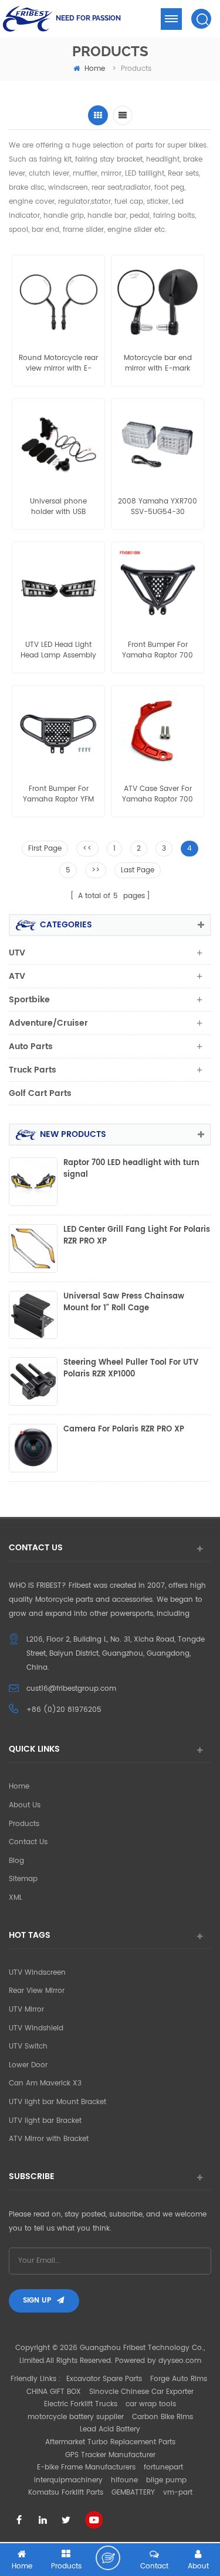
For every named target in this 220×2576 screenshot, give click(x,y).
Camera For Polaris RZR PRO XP (124, 1430)
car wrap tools (151, 2404)
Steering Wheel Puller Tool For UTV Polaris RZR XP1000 (131, 1369)
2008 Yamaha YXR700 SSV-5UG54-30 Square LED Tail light (158, 507)
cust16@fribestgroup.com (71, 1689)
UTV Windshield (36, 2028)
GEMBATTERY (133, 2493)
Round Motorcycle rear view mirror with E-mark (58, 364)
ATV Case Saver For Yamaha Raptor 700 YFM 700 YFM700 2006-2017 (158, 794)
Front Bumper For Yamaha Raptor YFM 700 (58, 794)
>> (96, 870)
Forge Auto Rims (179, 2379)
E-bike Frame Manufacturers (86, 2467)
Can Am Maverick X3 (45, 2083)
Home (19, 1787)
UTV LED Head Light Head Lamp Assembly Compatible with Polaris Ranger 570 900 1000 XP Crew (58, 650)
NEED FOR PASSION (88, 18)
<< (87, 849)
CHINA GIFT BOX (54, 2392)
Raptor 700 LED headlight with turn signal (131, 1169)
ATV (17, 976)
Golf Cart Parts (40, 1093)
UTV (17, 953)
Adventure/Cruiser (48, 1023)
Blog (16, 1861)
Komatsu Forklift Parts (66, 2493)
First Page (45, 849)
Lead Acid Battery (110, 2429)
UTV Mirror (26, 2010)
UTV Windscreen (37, 1973)
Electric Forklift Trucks (81, 2404)
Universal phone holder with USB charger (58, 507)
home (95, 69)
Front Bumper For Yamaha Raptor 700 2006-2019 (158, 650)
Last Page (138, 870)
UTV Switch (28, 2046)
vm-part (178, 2493)
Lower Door (28, 2065)
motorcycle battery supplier (76, 2417)
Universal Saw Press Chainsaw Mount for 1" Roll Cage (124, 1303)
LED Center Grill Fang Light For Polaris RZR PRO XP (137, 1236)
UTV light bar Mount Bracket (57, 2102)
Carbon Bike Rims (163, 2417)
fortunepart (163, 2467)
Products (24, 1824)
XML (16, 1898)
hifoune (124, 2480)
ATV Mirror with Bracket (49, 2139)
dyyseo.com (180, 2361)
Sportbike (29, 1000)
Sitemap (23, 1879)
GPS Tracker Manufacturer (110, 2455)
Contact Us (28, 1842)
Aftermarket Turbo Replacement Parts (110, 2442)
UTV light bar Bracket (45, 2121)
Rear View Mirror (37, 1991)
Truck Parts (33, 1070)
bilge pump (166, 2480)
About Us (25, 1805)
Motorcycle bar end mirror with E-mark (158, 364)
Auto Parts (31, 1046)
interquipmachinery (68, 2480)
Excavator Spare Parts (104, 2379)
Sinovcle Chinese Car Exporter (141, 2392)
